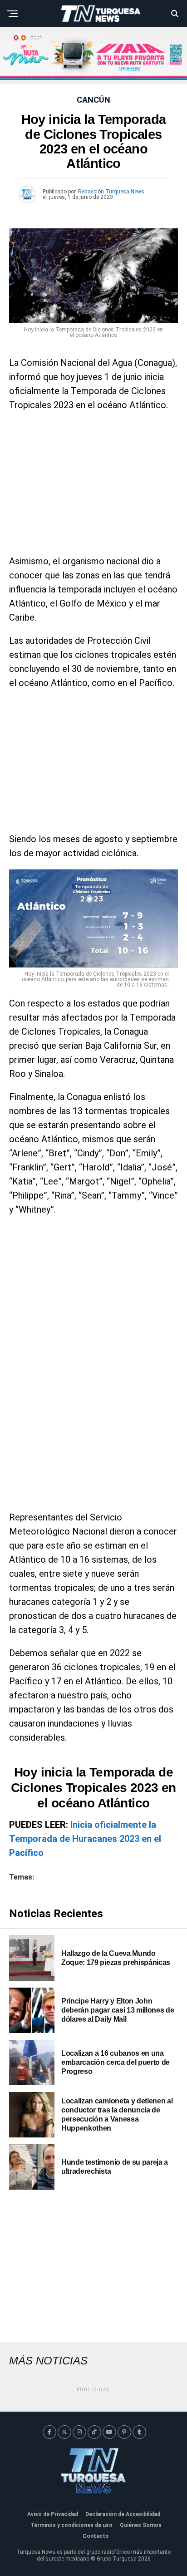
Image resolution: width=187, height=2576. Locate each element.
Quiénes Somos (141, 2525)
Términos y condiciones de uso (71, 2525)
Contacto (96, 2536)
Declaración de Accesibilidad (123, 2514)
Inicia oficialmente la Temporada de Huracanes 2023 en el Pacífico (85, 1839)
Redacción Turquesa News (111, 192)
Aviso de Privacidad (53, 2514)
